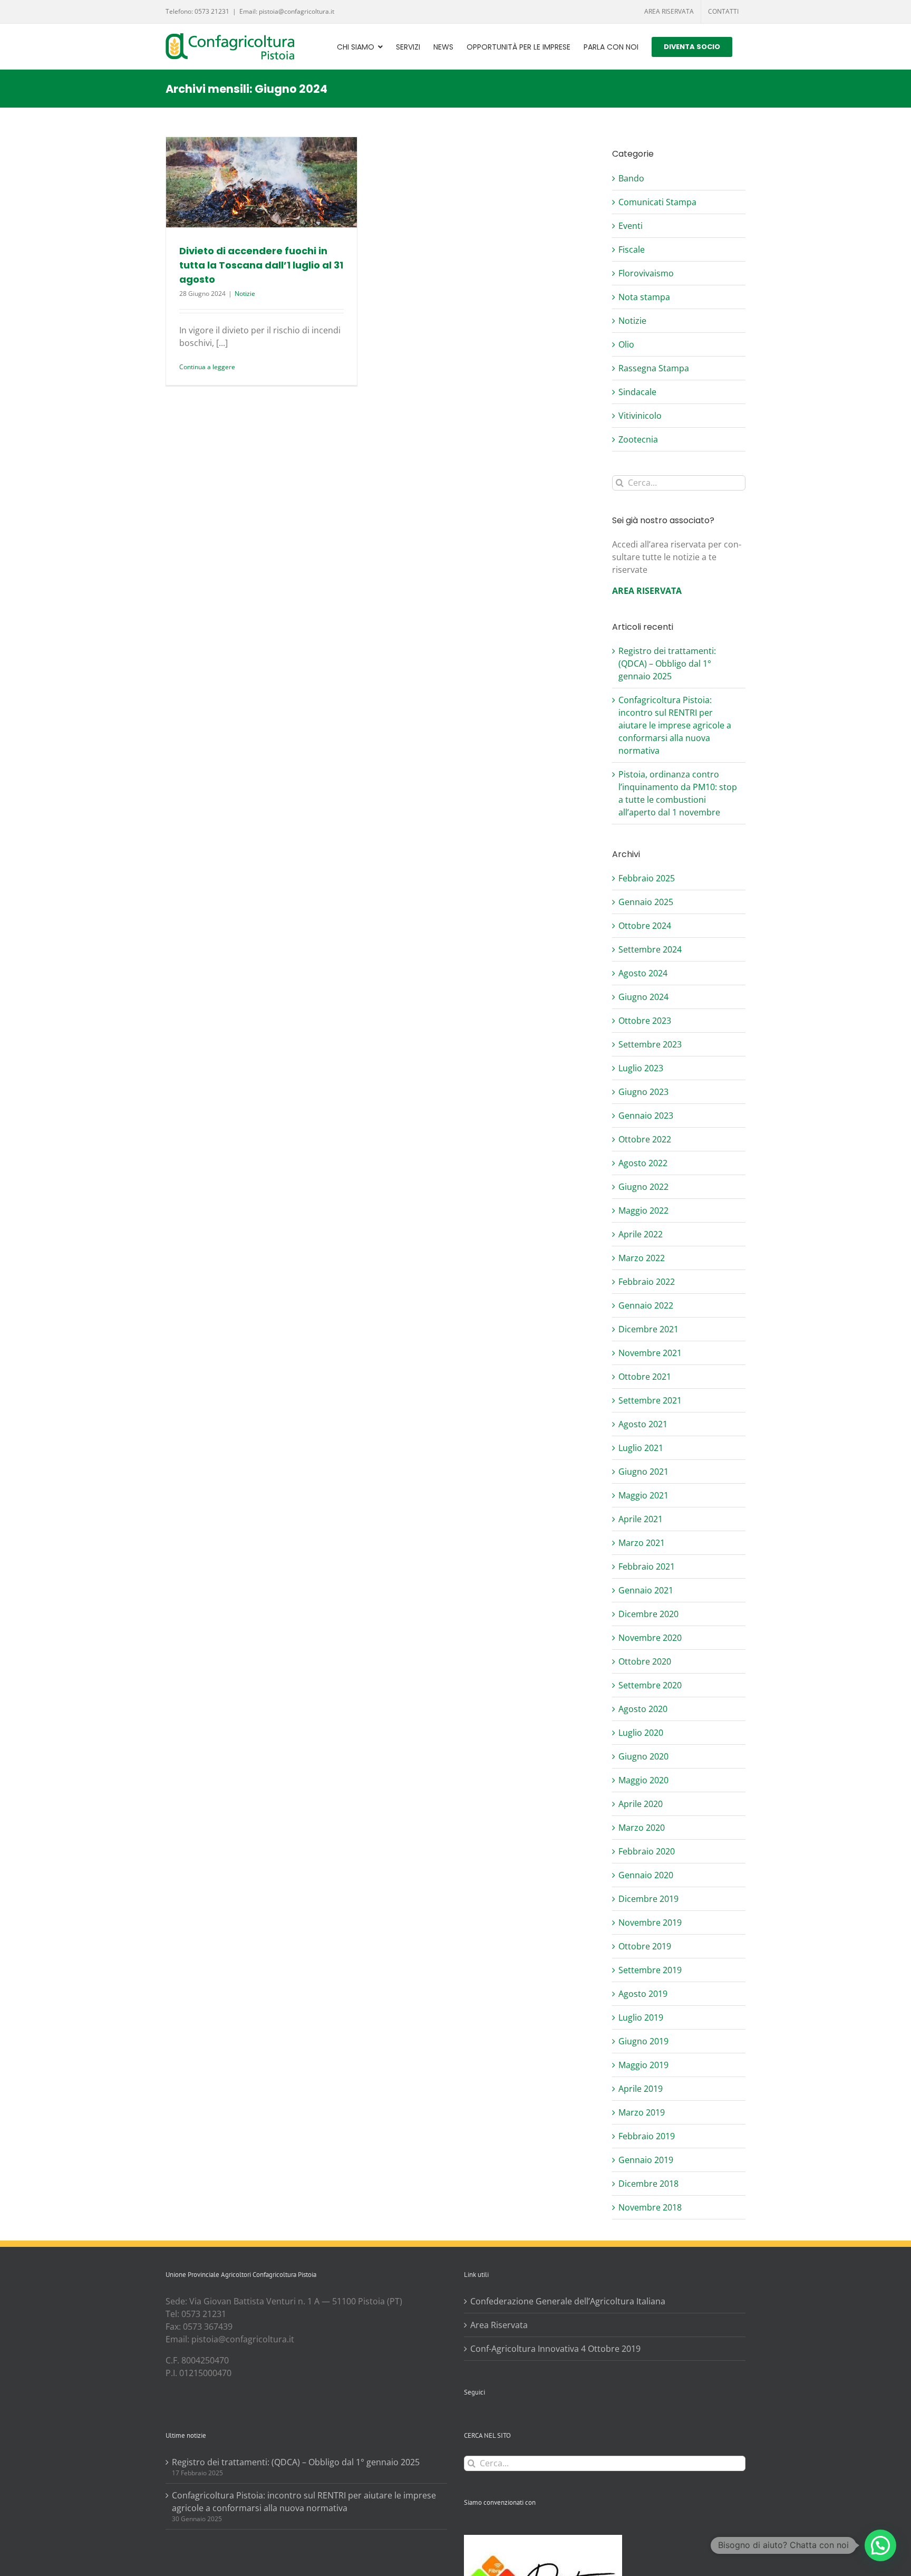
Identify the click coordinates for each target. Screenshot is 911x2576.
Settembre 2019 (650, 1970)
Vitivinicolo (640, 416)
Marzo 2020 (642, 1828)
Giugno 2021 (643, 1472)
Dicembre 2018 (648, 2184)
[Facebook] (467, 2419)
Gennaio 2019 (646, 2160)
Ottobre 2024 (645, 926)
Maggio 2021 (643, 1495)
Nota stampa (644, 297)
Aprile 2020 (641, 1804)
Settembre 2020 (650, 1685)
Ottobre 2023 (645, 1021)
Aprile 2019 (641, 2089)
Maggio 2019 (643, 2065)
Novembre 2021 (650, 1353)
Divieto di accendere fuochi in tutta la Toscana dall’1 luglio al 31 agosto (261, 265)
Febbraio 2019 (647, 2136)
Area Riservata (499, 2325)
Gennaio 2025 (646, 902)
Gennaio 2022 (646, 1305)
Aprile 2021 (641, 1519)
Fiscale (632, 249)
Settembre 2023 (650, 1044)
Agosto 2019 (643, 1994)
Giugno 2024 (643, 997)
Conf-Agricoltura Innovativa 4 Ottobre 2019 (555, 2349)
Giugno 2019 (643, 2041)
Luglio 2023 (641, 1068)
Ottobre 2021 (645, 1377)
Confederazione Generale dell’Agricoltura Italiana (568, 2301)
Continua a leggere (207, 367)
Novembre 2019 (650, 1923)
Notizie (245, 294)
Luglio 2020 (641, 1733)
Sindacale (637, 392)
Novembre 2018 (650, 2207)
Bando (631, 178)
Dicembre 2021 (648, 1329)
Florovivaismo (646, 273)
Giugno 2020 (643, 1756)
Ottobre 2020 (645, 1661)
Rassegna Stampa (654, 368)
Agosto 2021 (643, 1424)
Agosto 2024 (643, 973)
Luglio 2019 (641, 2017)
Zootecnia (638, 439)
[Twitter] (481, 2419)
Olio (626, 344)
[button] (880, 2545)
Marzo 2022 (642, 1258)
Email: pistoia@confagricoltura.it (287, 11)
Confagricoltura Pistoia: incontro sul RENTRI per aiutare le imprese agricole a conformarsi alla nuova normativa (675, 725)
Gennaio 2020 (646, 1875)
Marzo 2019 (642, 2112)
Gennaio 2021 (646, 1590)
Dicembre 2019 (648, 1899)
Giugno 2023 (643, 1092)
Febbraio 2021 (647, 1566)
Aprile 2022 (641, 1234)
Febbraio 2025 (647, 878)
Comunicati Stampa (657, 202)
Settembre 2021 (650, 1400)
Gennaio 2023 (646, 1116)
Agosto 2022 (643, 1163)
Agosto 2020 (643, 1709)
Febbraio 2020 (647, 1851)
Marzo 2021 (642, 1543)
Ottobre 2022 (645, 1139)
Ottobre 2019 (645, 1946)
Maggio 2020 (643, 1780)
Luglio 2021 (641, 1448)
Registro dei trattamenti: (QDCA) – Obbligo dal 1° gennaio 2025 (667, 664)
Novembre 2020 (650, 1638)
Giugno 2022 (643, 1187)
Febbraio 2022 (647, 1282)
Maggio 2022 (643, 1210)
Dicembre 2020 (648, 1614)
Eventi (631, 226)
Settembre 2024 (650, 949)
